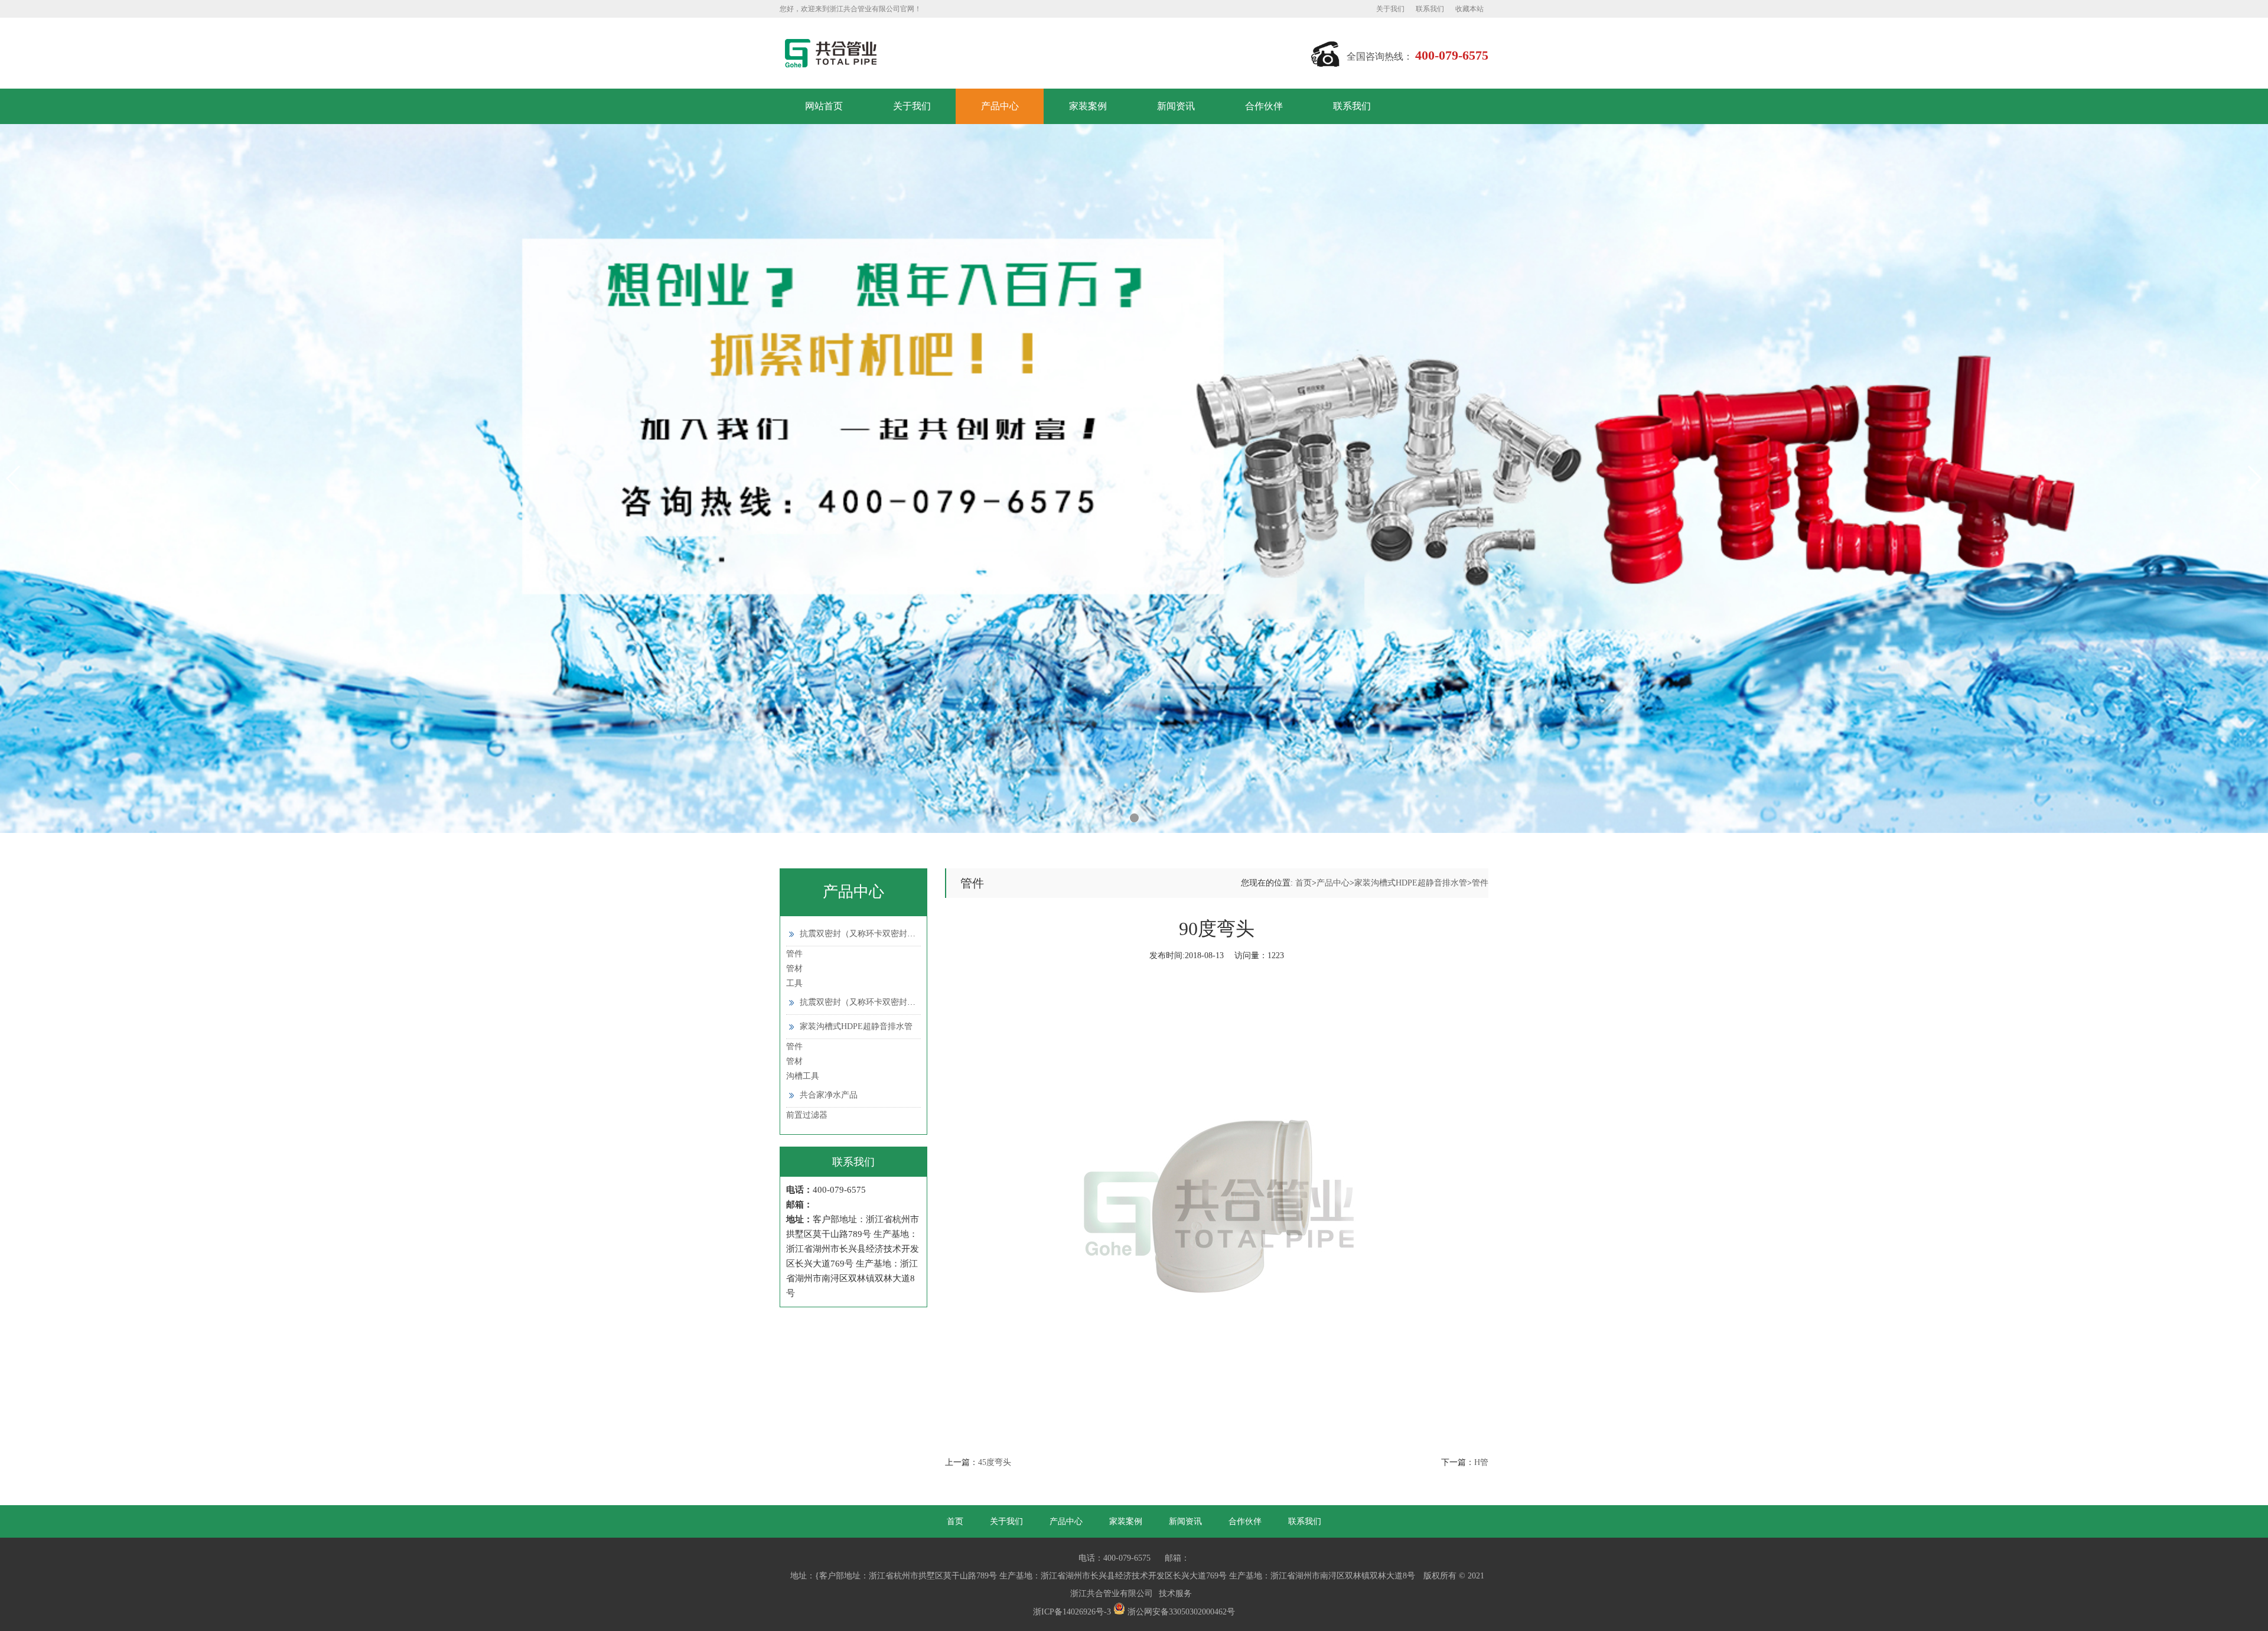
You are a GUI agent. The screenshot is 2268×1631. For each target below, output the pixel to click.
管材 (794, 968)
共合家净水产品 (829, 1095)
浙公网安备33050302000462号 (1180, 1612)
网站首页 (824, 106)
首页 (1304, 883)
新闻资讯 (1176, 106)
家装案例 (1088, 106)
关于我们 (1390, 9)
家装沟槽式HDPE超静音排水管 (856, 1026)
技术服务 (1175, 1593)
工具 (794, 983)
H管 (1481, 1462)
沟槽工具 (803, 1076)
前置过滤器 (807, 1115)
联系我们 (1430, 9)
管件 (794, 954)
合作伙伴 (1264, 106)
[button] (1107, 818)
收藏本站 (1469, 9)
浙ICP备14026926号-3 (1072, 1612)
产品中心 (1000, 106)
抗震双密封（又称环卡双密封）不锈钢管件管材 (887, 934)
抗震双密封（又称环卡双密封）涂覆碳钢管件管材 (891, 1002)
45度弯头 (995, 1462)
